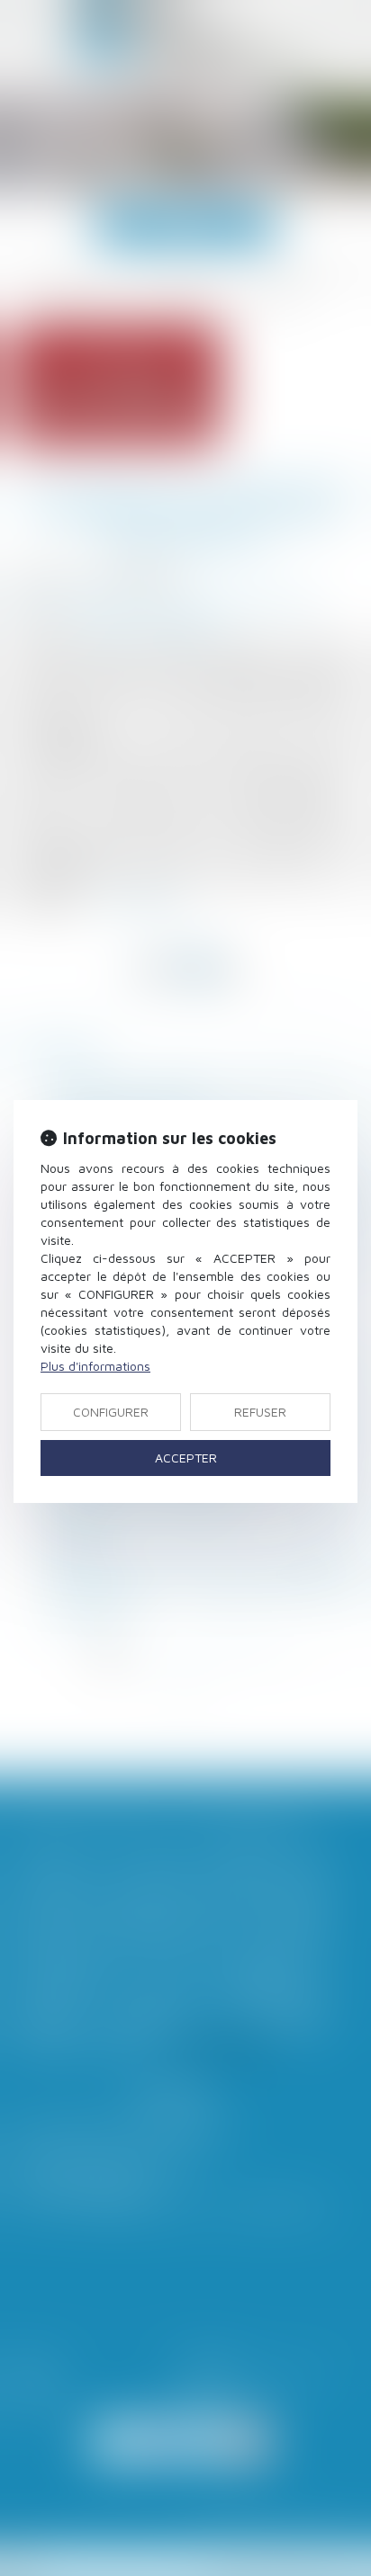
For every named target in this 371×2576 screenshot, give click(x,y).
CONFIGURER (111, 1412)
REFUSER (260, 1412)
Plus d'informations (95, 1366)
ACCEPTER (186, 1458)
